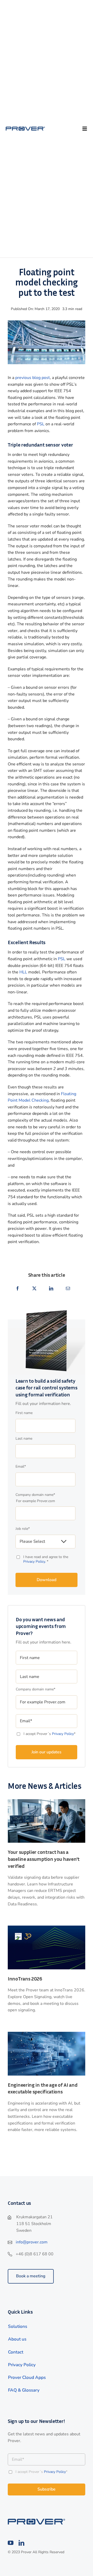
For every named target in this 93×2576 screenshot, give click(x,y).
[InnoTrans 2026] (47, 1928)
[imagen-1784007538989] (47, 1801)
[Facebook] (18, 1289)
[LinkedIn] (51, 1289)
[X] (34, 1289)
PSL (41, 424)
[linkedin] (21, 2543)
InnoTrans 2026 (25, 1978)
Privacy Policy (63, 1734)
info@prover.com (32, 2242)
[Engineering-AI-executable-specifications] (47, 2034)
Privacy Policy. (35, 1562)
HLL (23, 972)
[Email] (68, 1289)
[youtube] (11, 2543)
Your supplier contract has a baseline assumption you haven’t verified (44, 1859)
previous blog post (33, 378)
